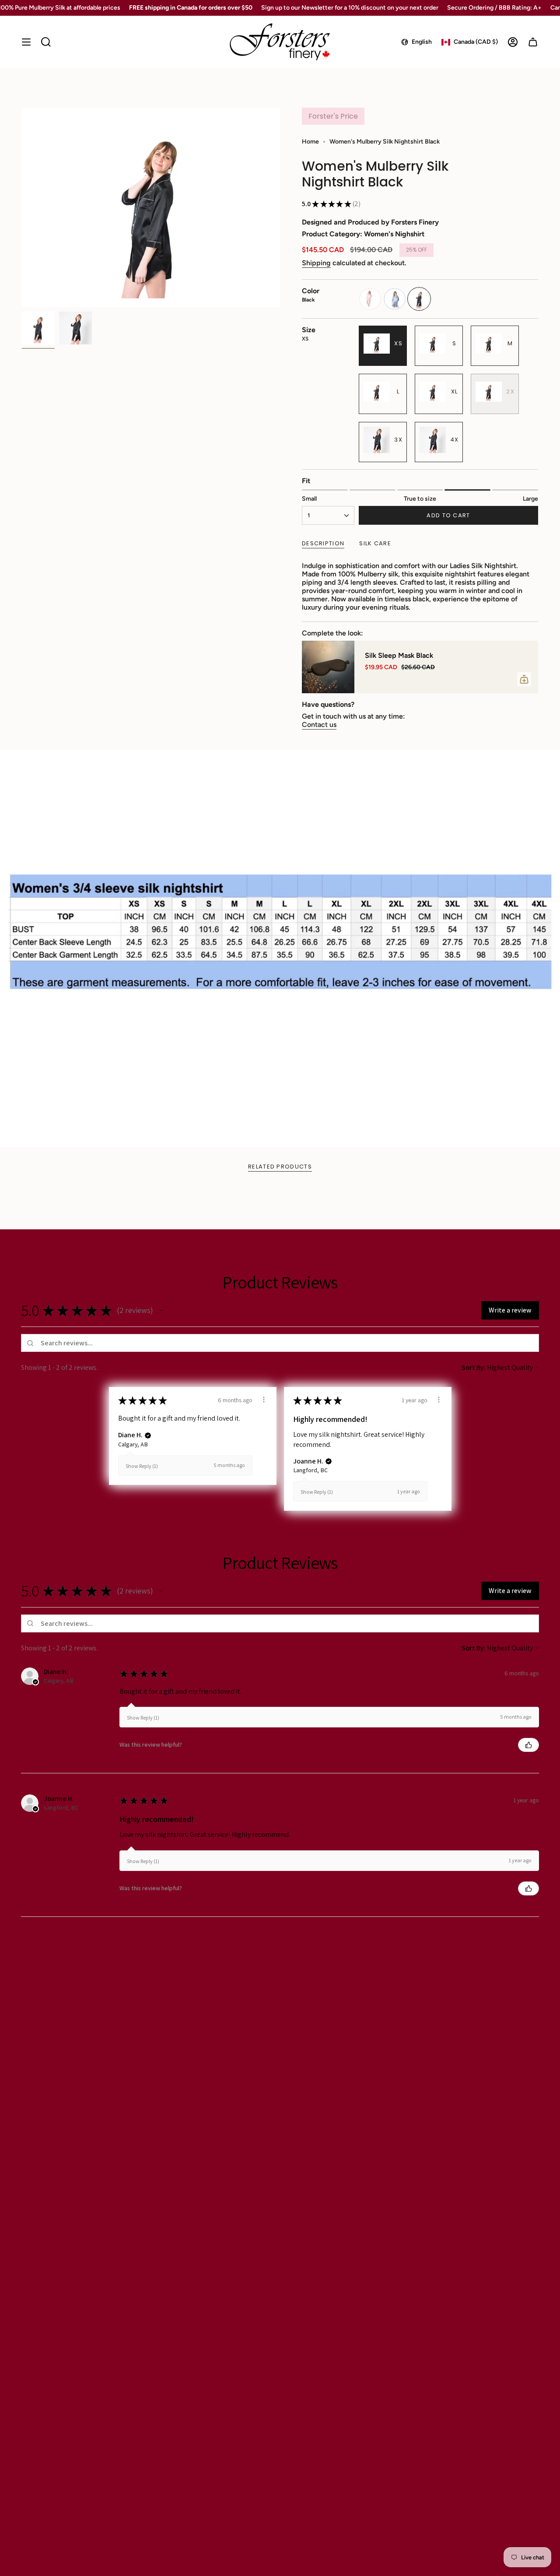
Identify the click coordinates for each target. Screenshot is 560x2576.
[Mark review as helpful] (528, 1745)
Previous (22, 207)
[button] (161, 1310)
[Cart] (533, 42)
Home (310, 142)
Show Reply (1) (142, 1466)
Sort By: (474, 1367)
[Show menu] (26, 42)
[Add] (524, 679)
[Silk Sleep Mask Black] (328, 667)
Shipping (316, 263)
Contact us (319, 725)
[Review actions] (264, 1400)
